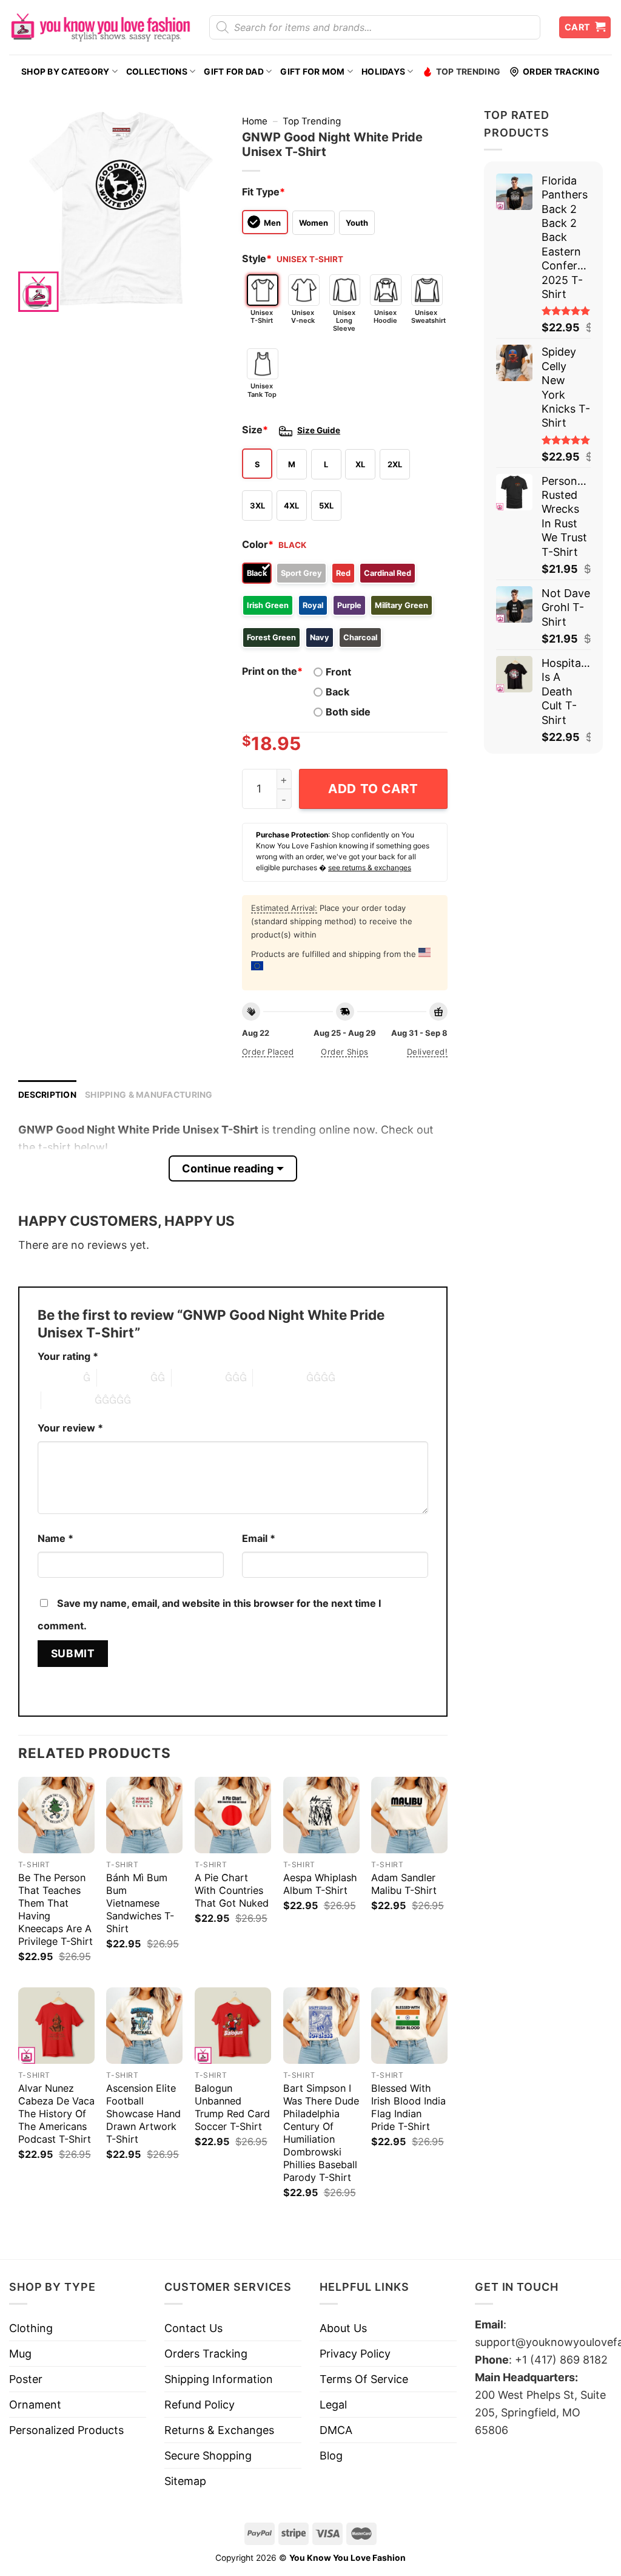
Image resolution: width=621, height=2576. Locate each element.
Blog (331, 2456)
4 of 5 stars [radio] (280, 1378)
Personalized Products (66, 2430)
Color (258, 544)
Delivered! (427, 1052)
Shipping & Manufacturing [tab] (149, 1095)
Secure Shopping (208, 2456)
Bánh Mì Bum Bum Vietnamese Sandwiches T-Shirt (140, 1903)
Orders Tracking (206, 2354)
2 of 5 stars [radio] (124, 1378)
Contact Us (193, 2328)
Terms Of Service (364, 2379)
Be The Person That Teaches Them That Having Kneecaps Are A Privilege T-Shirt (55, 1909)
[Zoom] (36, 296)
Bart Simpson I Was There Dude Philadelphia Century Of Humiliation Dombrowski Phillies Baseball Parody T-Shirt (321, 2133)
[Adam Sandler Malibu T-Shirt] (409, 1815)
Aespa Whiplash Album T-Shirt (320, 1884)
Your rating (68, 1356)
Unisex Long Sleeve (344, 320)
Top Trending (468, 72)
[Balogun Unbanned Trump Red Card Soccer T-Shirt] (233, 2026)
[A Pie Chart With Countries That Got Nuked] (233, 1815)
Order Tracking (561, 72)
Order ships (344, 1052)
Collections (157, 72)
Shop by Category (65, 72)
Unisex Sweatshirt (427, 316)
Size (255, 430)
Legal (333, 2405)
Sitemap (185, 2481)
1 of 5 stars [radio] (57, 1378)
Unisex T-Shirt (262, 316)
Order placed (268, 1052)
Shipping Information (219, 2379)
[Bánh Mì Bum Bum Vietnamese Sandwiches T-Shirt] (144, 1815)
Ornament (35, 2405)
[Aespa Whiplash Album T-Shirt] (321, 1815)
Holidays (383, 72)
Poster (26, 2379)
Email (259, 1538)
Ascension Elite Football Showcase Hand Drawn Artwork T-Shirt (143, 2114)
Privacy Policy (355, 2354)
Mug (20, 2354)
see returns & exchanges (370, 867)
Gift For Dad (233, 72)
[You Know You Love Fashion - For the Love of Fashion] (100, 27)
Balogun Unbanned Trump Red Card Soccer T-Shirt (232, 2107)
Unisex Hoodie (385, 316)
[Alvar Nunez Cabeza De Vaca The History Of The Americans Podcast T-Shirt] (56, 2026)
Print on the (272, 671)
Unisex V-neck (303, 316)
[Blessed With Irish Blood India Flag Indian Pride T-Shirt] (409, 2026)
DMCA (336, 2430)
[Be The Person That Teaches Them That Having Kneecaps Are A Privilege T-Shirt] (56, 1815)
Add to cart (373, 789)
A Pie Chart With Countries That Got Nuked (232, 1890)
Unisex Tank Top (262, 390)
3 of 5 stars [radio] (198, 1378)
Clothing (31, 2328)
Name (55, 1538)
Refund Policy (200, 2405)
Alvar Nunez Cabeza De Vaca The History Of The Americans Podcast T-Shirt (56, 2114)
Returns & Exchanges (219, 2430)
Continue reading (228, 1168)
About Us (343, 2328)
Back (337, 692)
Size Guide (319, 430)
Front (338, 672)
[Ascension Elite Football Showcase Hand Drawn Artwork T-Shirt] (144, 2026)
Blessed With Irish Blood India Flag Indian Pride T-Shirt (408, 2107)
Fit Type (264, 192)
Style (257, 259)
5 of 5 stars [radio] (68, 1400)
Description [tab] (47, 1095)
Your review (70, 1428)
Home (255, 121)
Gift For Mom (312, 72)
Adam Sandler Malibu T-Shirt (404, 1884)
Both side (348, 712)
